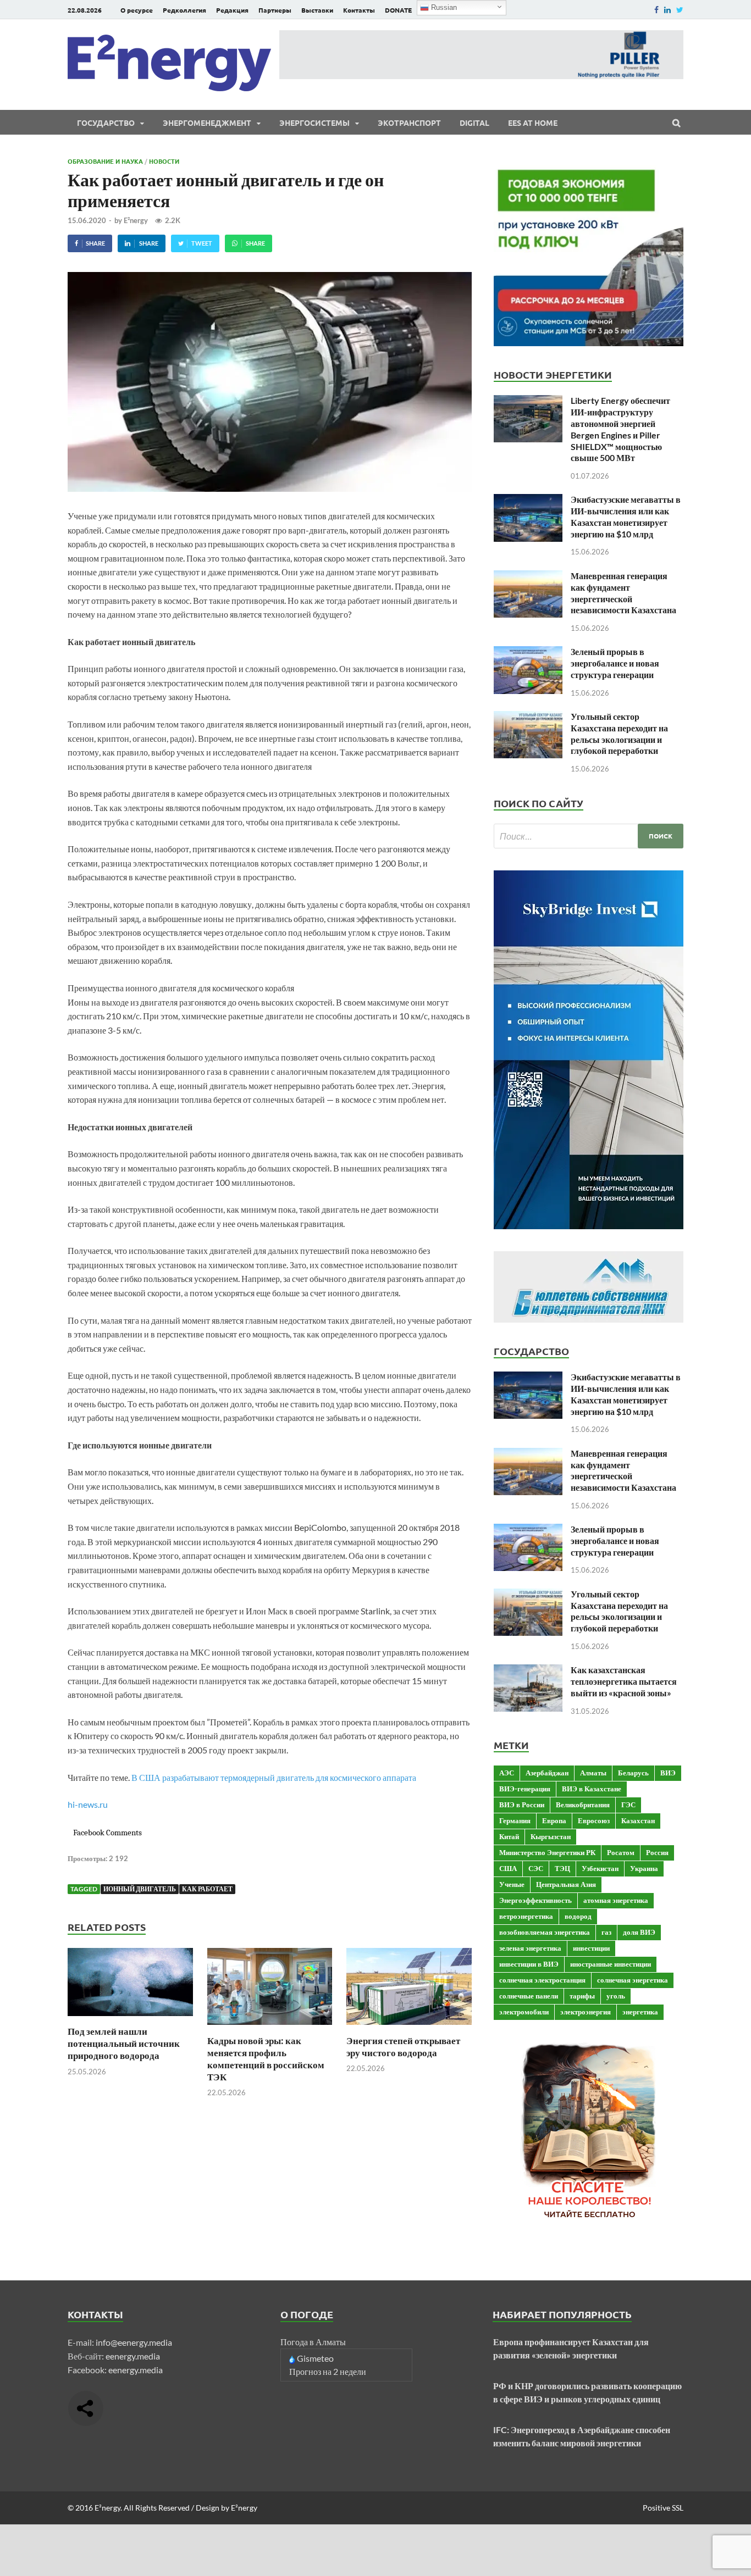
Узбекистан (600, 1868)
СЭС (536, 1868)
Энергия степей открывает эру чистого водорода (403, 2047)
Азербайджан (547, 1773)
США (508, 1868)
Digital (474, 123)
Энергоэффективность (535, 1900)
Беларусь (633, 1773)
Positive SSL (663, 2508)
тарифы (582, 1996)
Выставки (317, 10)
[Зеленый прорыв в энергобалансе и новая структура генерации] (528, 653)
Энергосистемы (314, 123)
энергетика (640, 2012)
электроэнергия (586, 2012)
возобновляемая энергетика (545, 1932)
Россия (657, 1852)
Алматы (593, 1773)
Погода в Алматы (313, 2342)
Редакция (232, 10)
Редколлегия (184, 10)
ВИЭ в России (522, 1805)
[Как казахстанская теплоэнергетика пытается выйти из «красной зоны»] (528, 1671)
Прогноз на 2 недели (328, 2371)
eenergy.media (133, 2356)
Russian (443, 7)
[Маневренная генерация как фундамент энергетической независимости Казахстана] (528, 577)
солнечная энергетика (633, 1980)
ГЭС (628, 1805)
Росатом (621, 1852)
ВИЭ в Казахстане (592, 1789)
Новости (164, 161)
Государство (106, 123)
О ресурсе (137, 10)
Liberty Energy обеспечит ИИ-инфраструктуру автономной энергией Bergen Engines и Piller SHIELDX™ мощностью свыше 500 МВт (620, 429)
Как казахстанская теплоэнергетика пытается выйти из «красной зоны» (624, 1681)
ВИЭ (668, 1773)
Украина (644, 1868)
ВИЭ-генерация (525, 1789)
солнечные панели (529, 1996)
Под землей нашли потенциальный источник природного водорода (124, 2043)
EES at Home (533, 123)
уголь (616, 1996)
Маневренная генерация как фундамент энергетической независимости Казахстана (623, 593)
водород (578, 1916)
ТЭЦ (562, 1868)
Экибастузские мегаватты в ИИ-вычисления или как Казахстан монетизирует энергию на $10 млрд (626, 516)
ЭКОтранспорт (409, 123)
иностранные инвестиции (611, 1964)
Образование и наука (105, 161)
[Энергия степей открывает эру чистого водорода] (409, 2028)
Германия (515, 1820)
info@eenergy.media (134, 2342)
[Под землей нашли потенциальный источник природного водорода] (130, 2019)
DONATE (398, 10)
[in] (667, 10)
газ (606, 1932)
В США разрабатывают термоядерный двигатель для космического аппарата (274, 1777)
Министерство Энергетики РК (547, 1852)
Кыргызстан (551, 1836)
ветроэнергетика (526, 1916)
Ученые (512, 1884)
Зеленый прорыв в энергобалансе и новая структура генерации (615, 663)
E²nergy (136, 220)
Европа (554, 1820)
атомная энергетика (616, 1900)
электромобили (524, 2012)
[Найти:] (589, 836)
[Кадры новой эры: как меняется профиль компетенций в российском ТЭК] (270, 2028)
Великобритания (583, 1805)
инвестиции (591, 1948)
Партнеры (275, 10)
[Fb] (656, 10)
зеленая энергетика (530, 1948)
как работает (207, 1889)
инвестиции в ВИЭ (529, 1964)
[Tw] (680, 10)
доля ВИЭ (639, 1932)
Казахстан (638, 1820)
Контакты (359, 10)
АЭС (507, 1773)
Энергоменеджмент (207, 123)
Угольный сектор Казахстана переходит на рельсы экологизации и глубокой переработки (619, 733)
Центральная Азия (566, 1884)
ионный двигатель (140, 1889)
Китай (509, 1836)
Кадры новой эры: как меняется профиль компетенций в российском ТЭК (266, 2059)
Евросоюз (594, 1820)
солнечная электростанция (542, 1980)
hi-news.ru (88, 1804)
